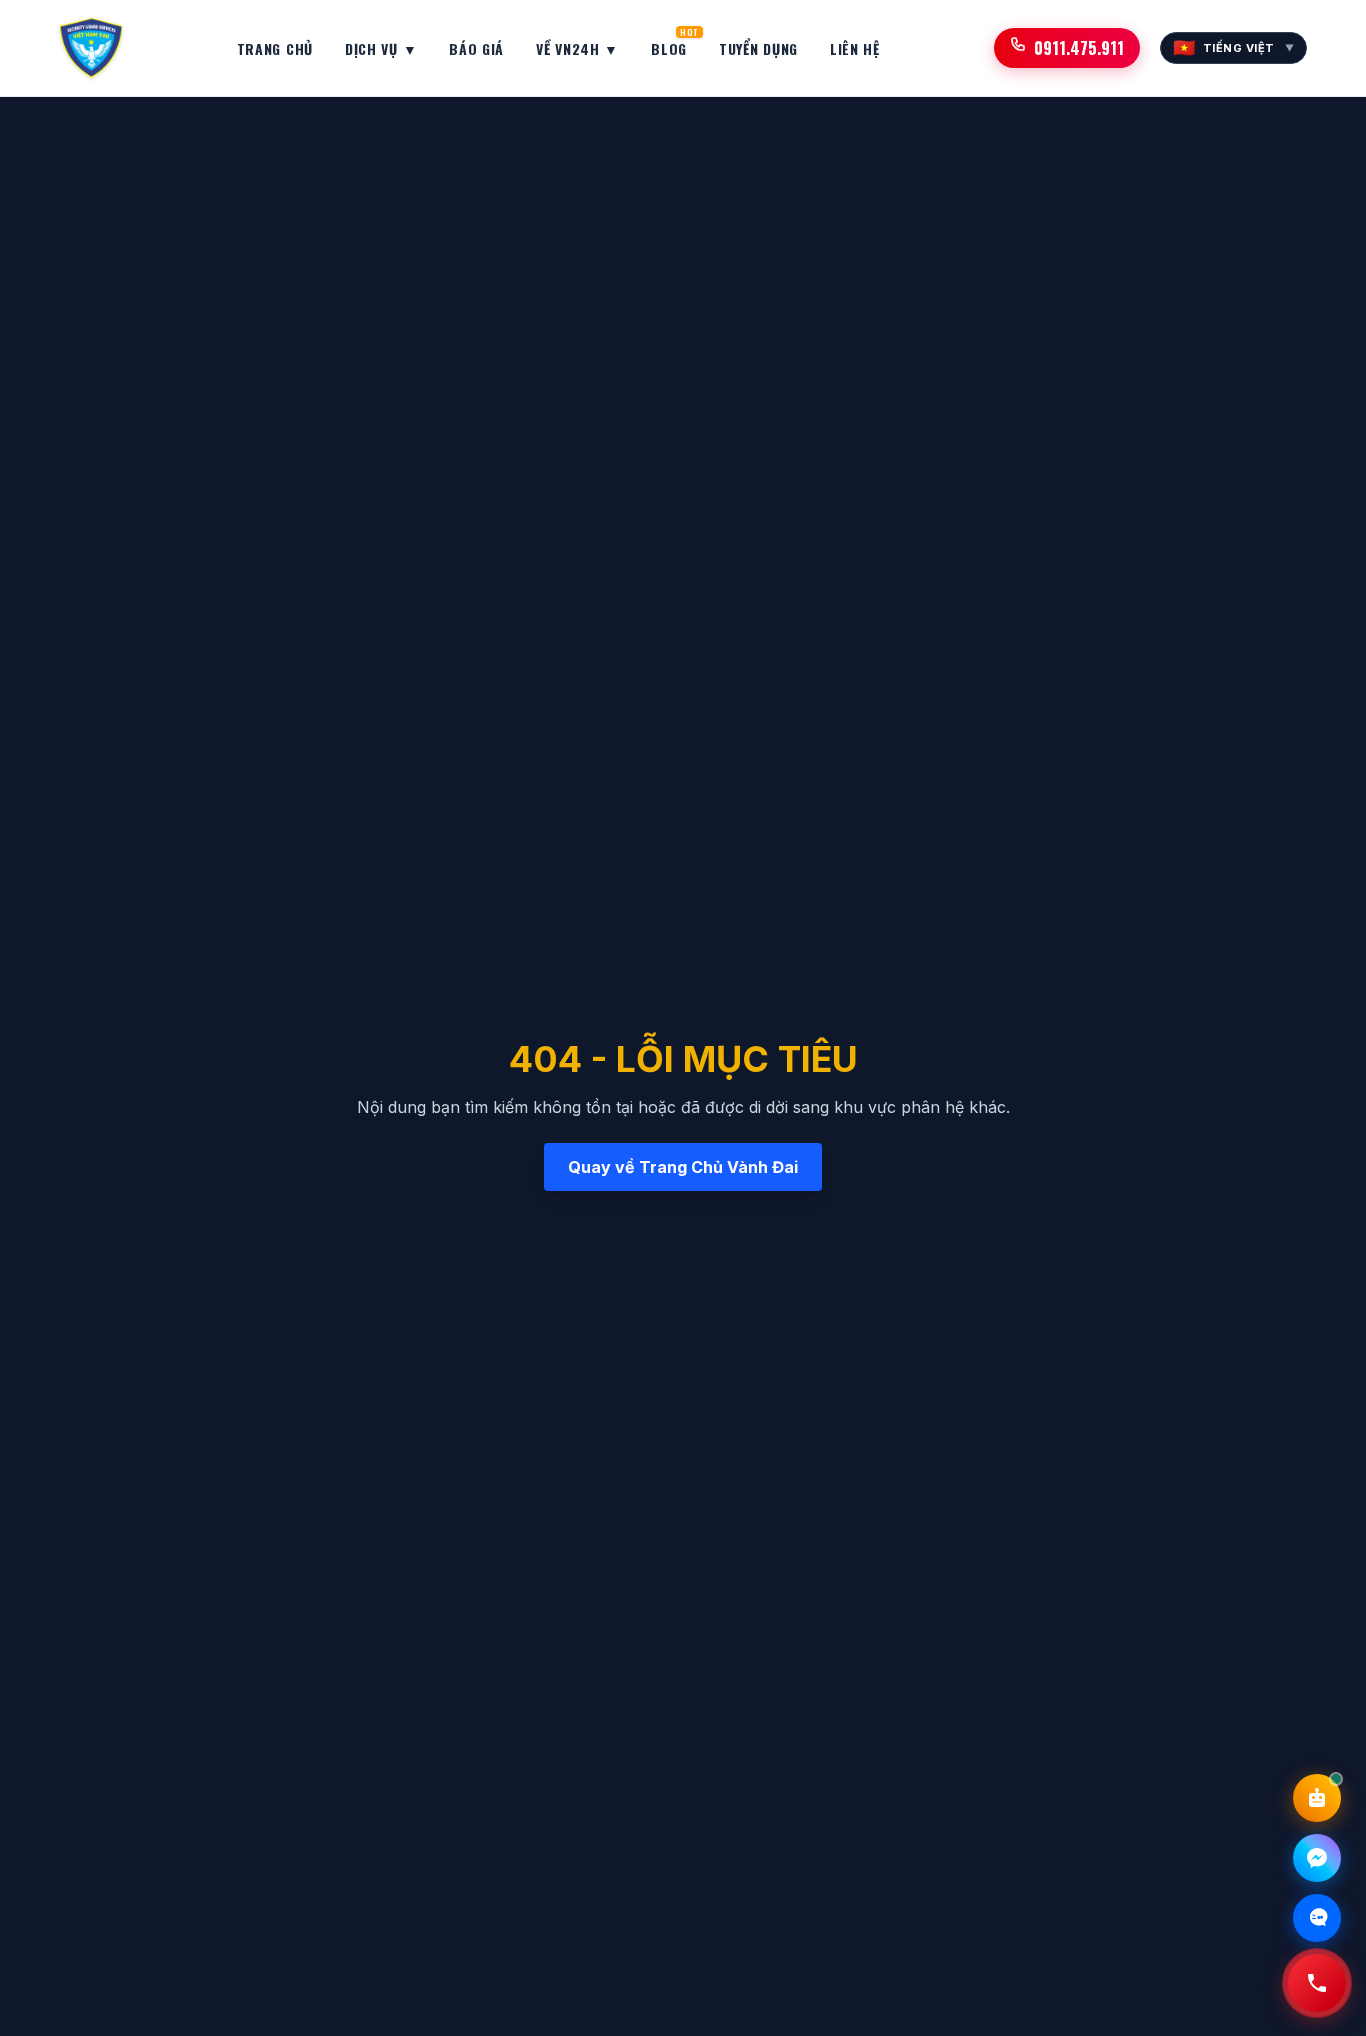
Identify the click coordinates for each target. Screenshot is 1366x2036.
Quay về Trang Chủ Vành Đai (683, 1167)
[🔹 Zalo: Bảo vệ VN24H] (1317, 1918)
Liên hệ (855, 48)
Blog (669, 44)
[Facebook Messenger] (1317, 1858)
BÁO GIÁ (476, 48)
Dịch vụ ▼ (381, 48)
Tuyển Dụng (758, 48)
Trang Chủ (275, 48)
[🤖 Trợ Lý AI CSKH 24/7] (1317, 1798)
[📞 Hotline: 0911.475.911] (1317, 1983)
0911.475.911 (1079, 48)
